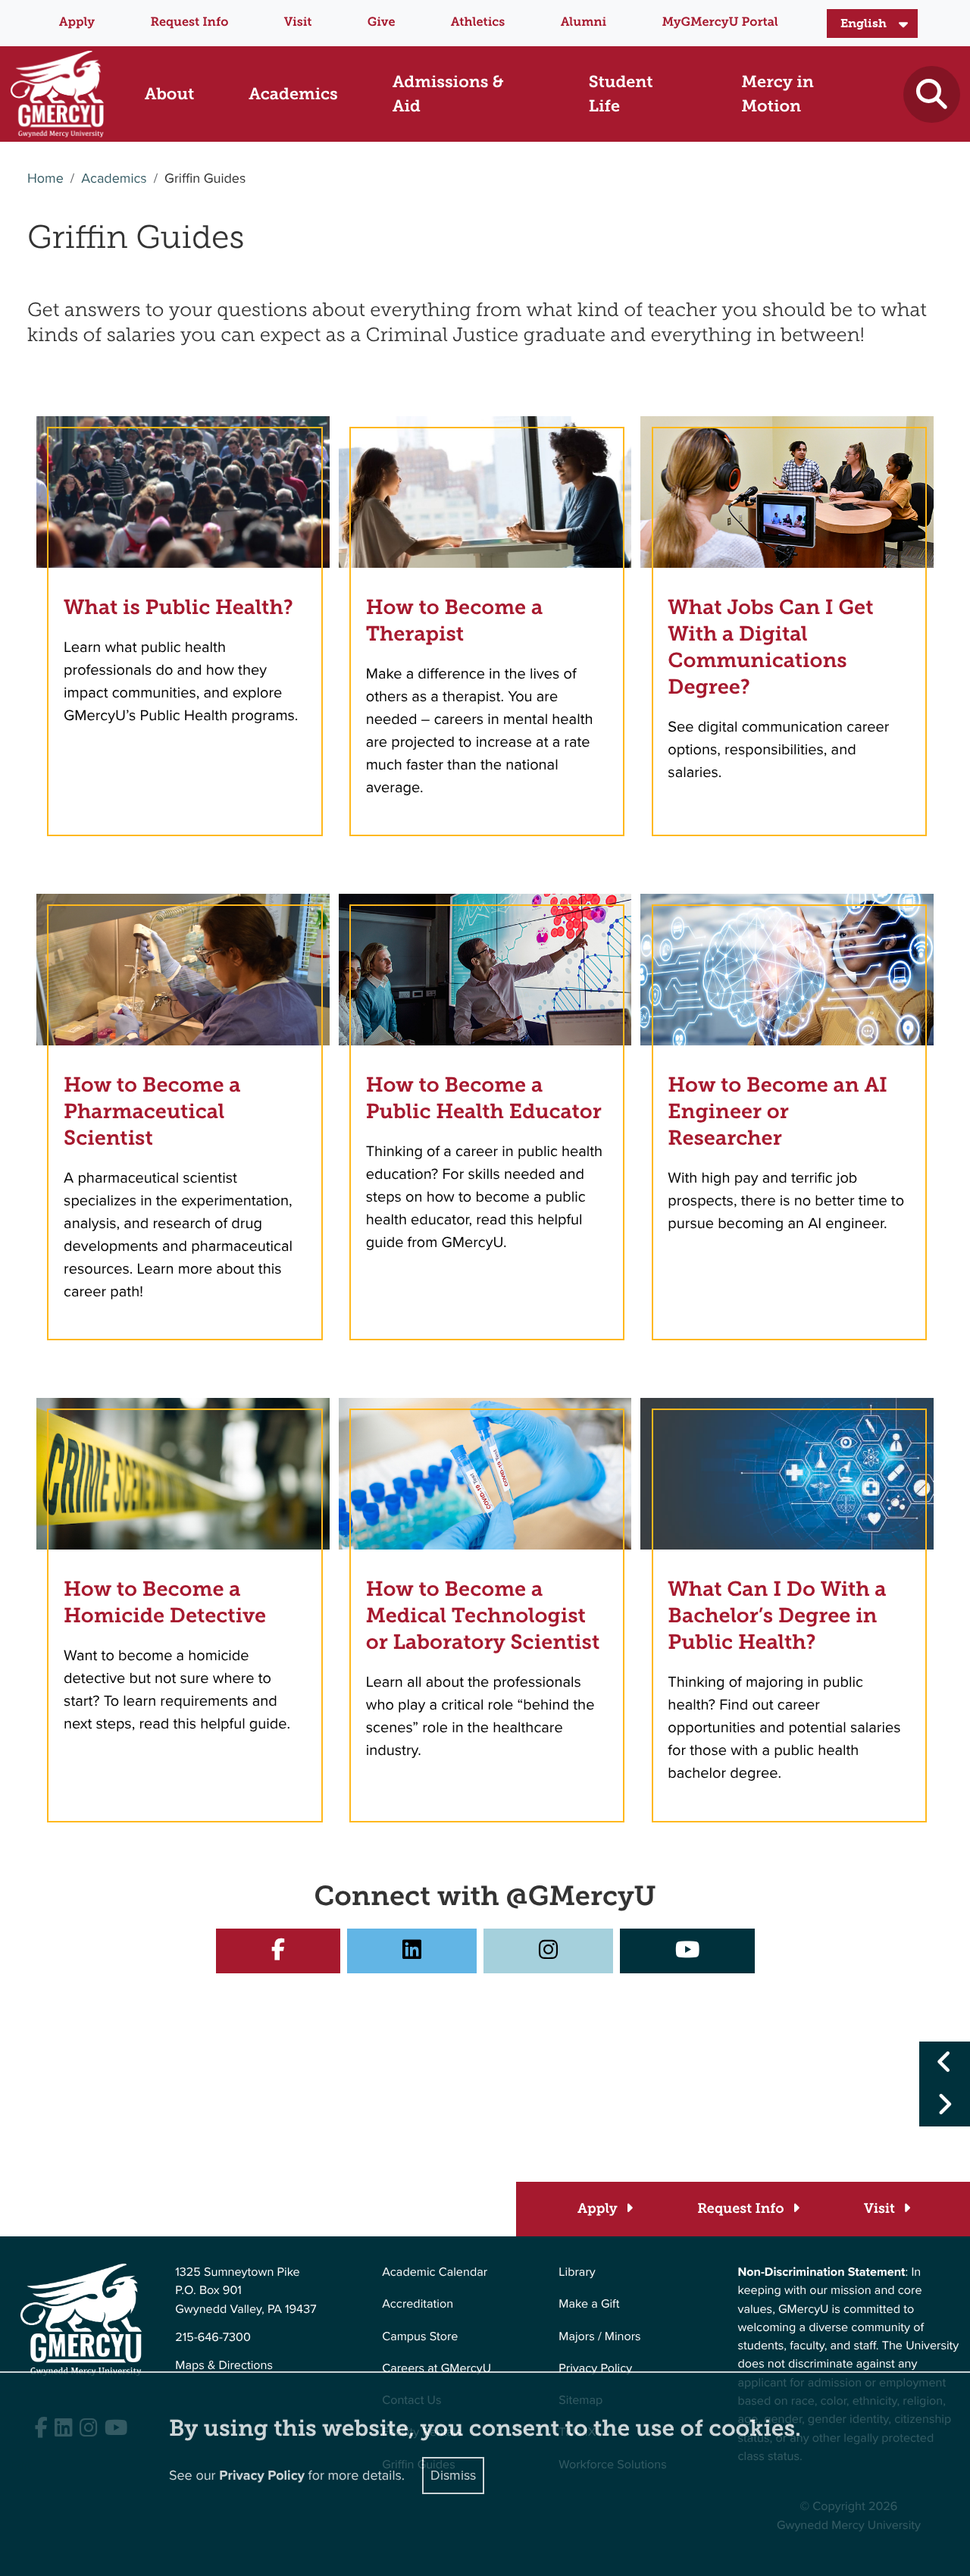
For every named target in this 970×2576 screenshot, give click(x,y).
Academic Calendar (435, 2272)
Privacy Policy (595, 2369)
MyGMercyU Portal (720, 22)
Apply (77, 22)
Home (45, 179)
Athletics (478, 22)
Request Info (189, 22)
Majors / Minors (599, 2337)
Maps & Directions (224, 2366)
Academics (114, 179)
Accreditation (418, 2304)
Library (577, 2272)
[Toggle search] (932, 94)
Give (382, 22)
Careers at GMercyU (436, 2369)
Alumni (584, 22)
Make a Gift (589, 2304)
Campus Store (420, 2337)
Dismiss (453, 2475)
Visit (298, 22)
